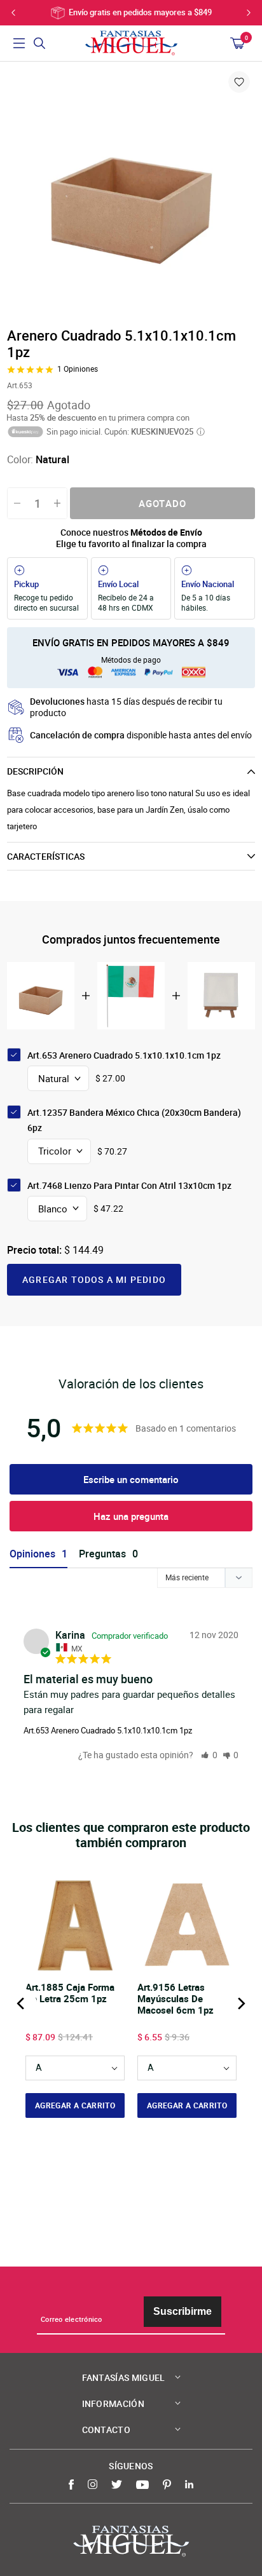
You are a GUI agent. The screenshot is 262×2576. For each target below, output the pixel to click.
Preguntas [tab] (102, 1554)
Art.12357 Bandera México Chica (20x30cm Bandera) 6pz (134, 1120)
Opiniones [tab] (32, 1554)
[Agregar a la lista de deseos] (239, 82)
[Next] (240, 2003)
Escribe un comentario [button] (131, 1479)
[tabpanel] (131, 193)
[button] (209, 1755)
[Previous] (22, 2003)
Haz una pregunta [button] (131, 1516)
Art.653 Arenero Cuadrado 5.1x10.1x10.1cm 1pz (108, 1730)
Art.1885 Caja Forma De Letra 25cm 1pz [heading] (70, 1993)
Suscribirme (183, 2311)
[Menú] (19, 43)
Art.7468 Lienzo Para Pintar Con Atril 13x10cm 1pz (129, 1185)
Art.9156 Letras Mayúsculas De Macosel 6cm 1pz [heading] (176, 1999)
